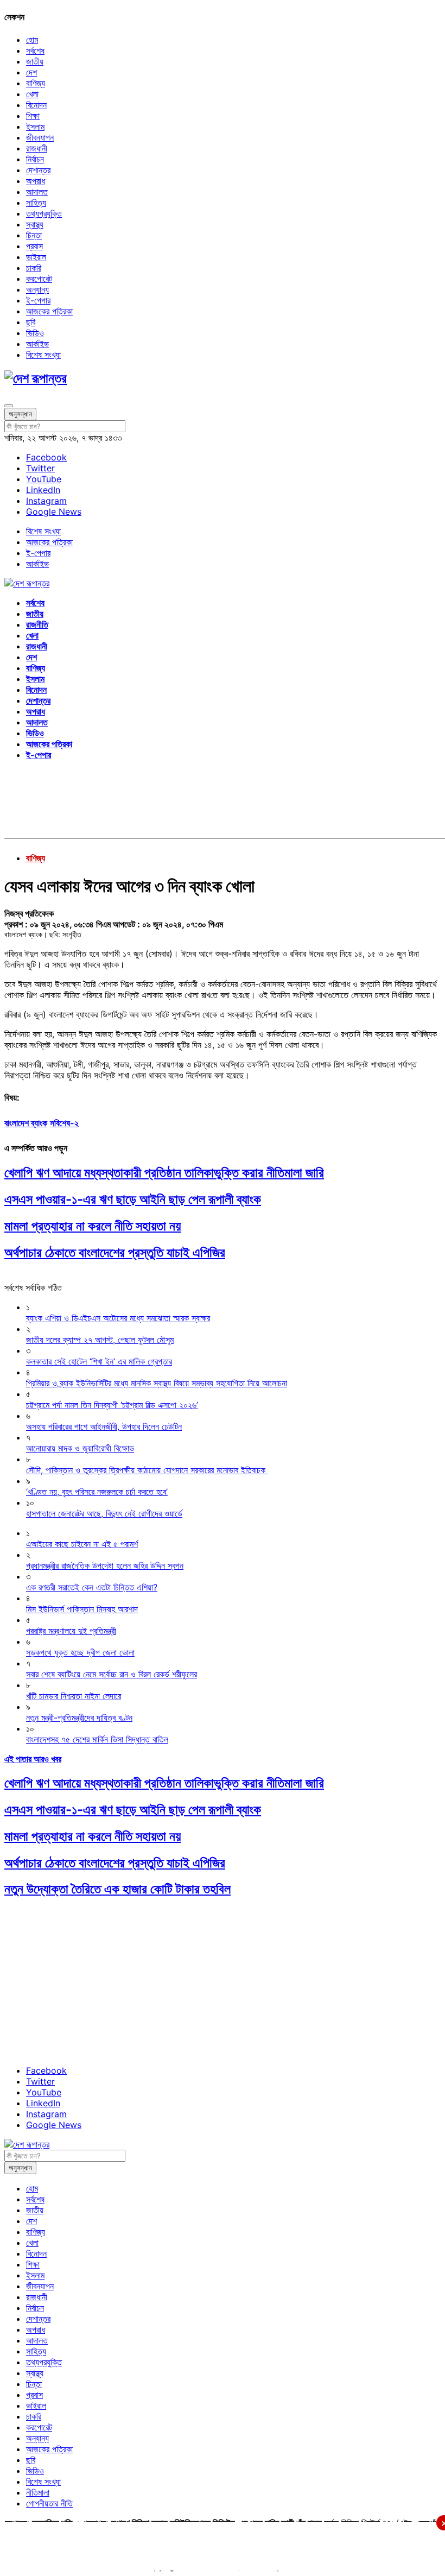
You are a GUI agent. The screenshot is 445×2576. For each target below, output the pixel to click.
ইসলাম (35, 127)
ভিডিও (35, 333)
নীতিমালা (38, 2492)
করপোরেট (39, 279)
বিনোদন (36, 105)
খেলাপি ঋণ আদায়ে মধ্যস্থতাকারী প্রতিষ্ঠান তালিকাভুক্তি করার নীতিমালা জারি (164, 1173)
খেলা (32, 94)
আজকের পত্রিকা (49, 311)
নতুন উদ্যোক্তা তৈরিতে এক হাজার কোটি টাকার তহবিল (117, 1889)
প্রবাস (34, 246)
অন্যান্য (37, 289)
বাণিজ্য (36, 83)
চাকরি (34, 268)
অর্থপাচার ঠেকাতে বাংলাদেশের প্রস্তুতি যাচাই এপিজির (115, 1252)
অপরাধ (36, 181)
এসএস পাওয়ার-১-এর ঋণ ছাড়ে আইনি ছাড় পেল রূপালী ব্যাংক (133, 1199)
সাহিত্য (36, 203)
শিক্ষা (33, 116)
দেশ (31, 72)
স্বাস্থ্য (35, 224)
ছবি (31, 322)
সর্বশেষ (35, 50)
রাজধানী (37, 148)
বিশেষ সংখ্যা (43, 355)
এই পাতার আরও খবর (33, 1759)
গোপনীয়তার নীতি (49, 2503)
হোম (32, 40)
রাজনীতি (37, 624)
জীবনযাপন (40, 137)
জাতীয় (35, 61)
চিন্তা (34, 235)
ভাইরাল (36, 257)
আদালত (37, 192)
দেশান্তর (38, 170)
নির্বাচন (35, 159)
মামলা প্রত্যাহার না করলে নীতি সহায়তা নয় (93, 1226)
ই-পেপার (38, 300)
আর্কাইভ (37, 344)
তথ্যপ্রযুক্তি (44, 213)
